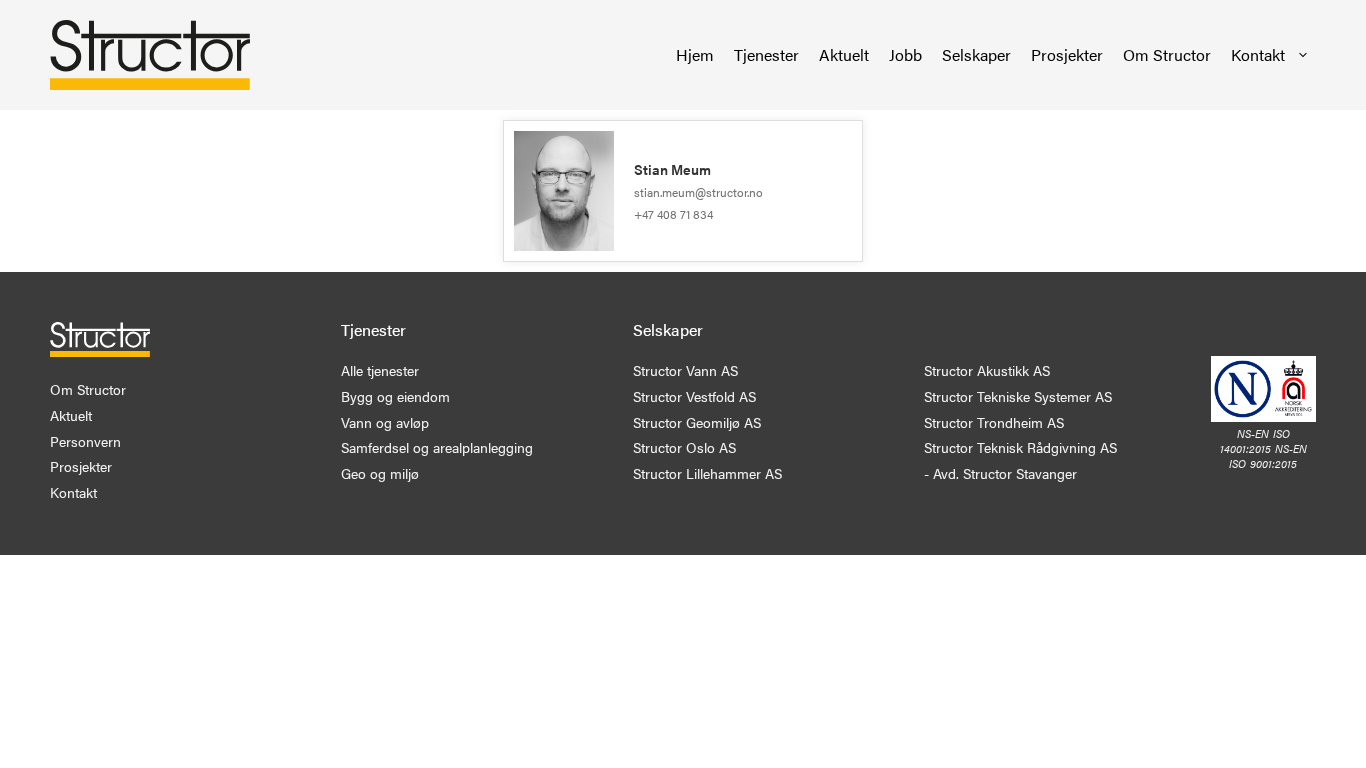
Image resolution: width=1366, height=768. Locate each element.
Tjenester (766, 54)
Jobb (905, 54)
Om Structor (1167, 54)
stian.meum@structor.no (698, 192)
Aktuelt (844, 54)
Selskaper (976, 54)
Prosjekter (1067, 54)
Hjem (695, 54)
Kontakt (1258, 54)
